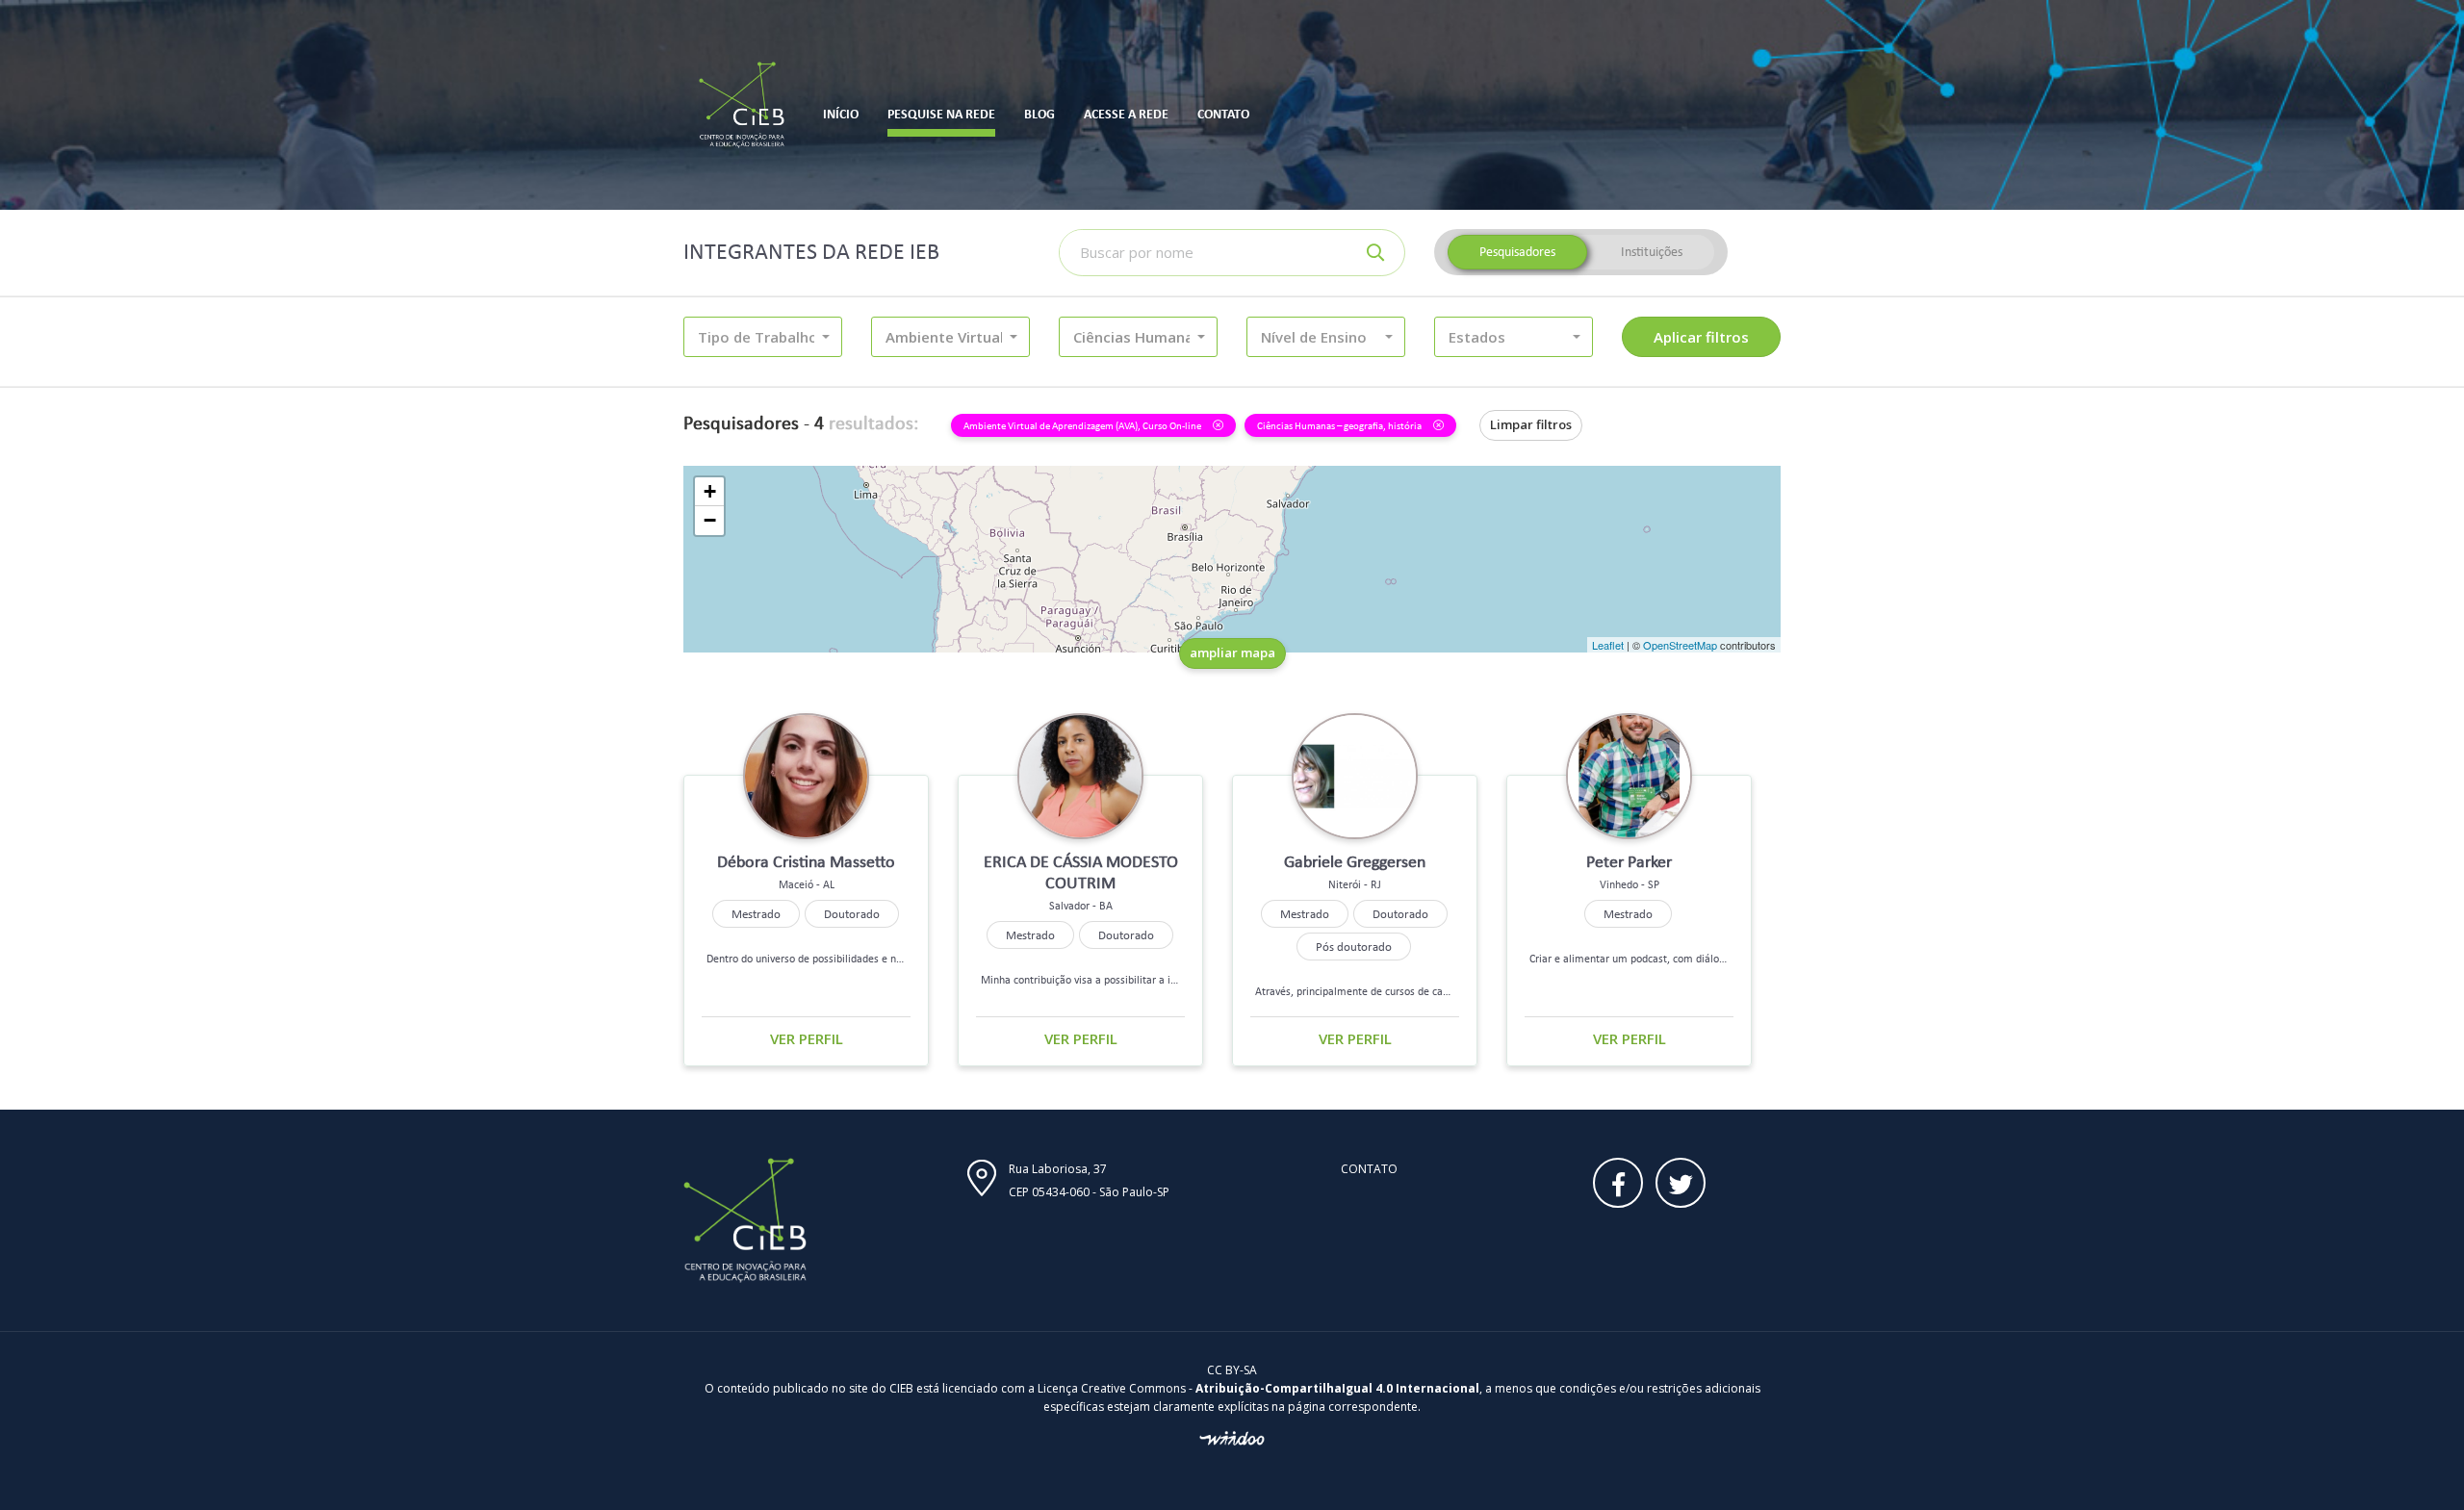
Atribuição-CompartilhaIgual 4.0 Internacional (1337, 1388)
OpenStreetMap (1680, 645)
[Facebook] (1618, 1183)
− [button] (710, 520)
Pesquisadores (1517, 252)
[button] (763, 337)
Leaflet (1608, 645)
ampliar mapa (1232, 653)
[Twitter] (1681, 1183)
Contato (1369, 1169)
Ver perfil (807, 1038)
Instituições (1652, 252)
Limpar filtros (1531, 424)
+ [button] (710, 491)
